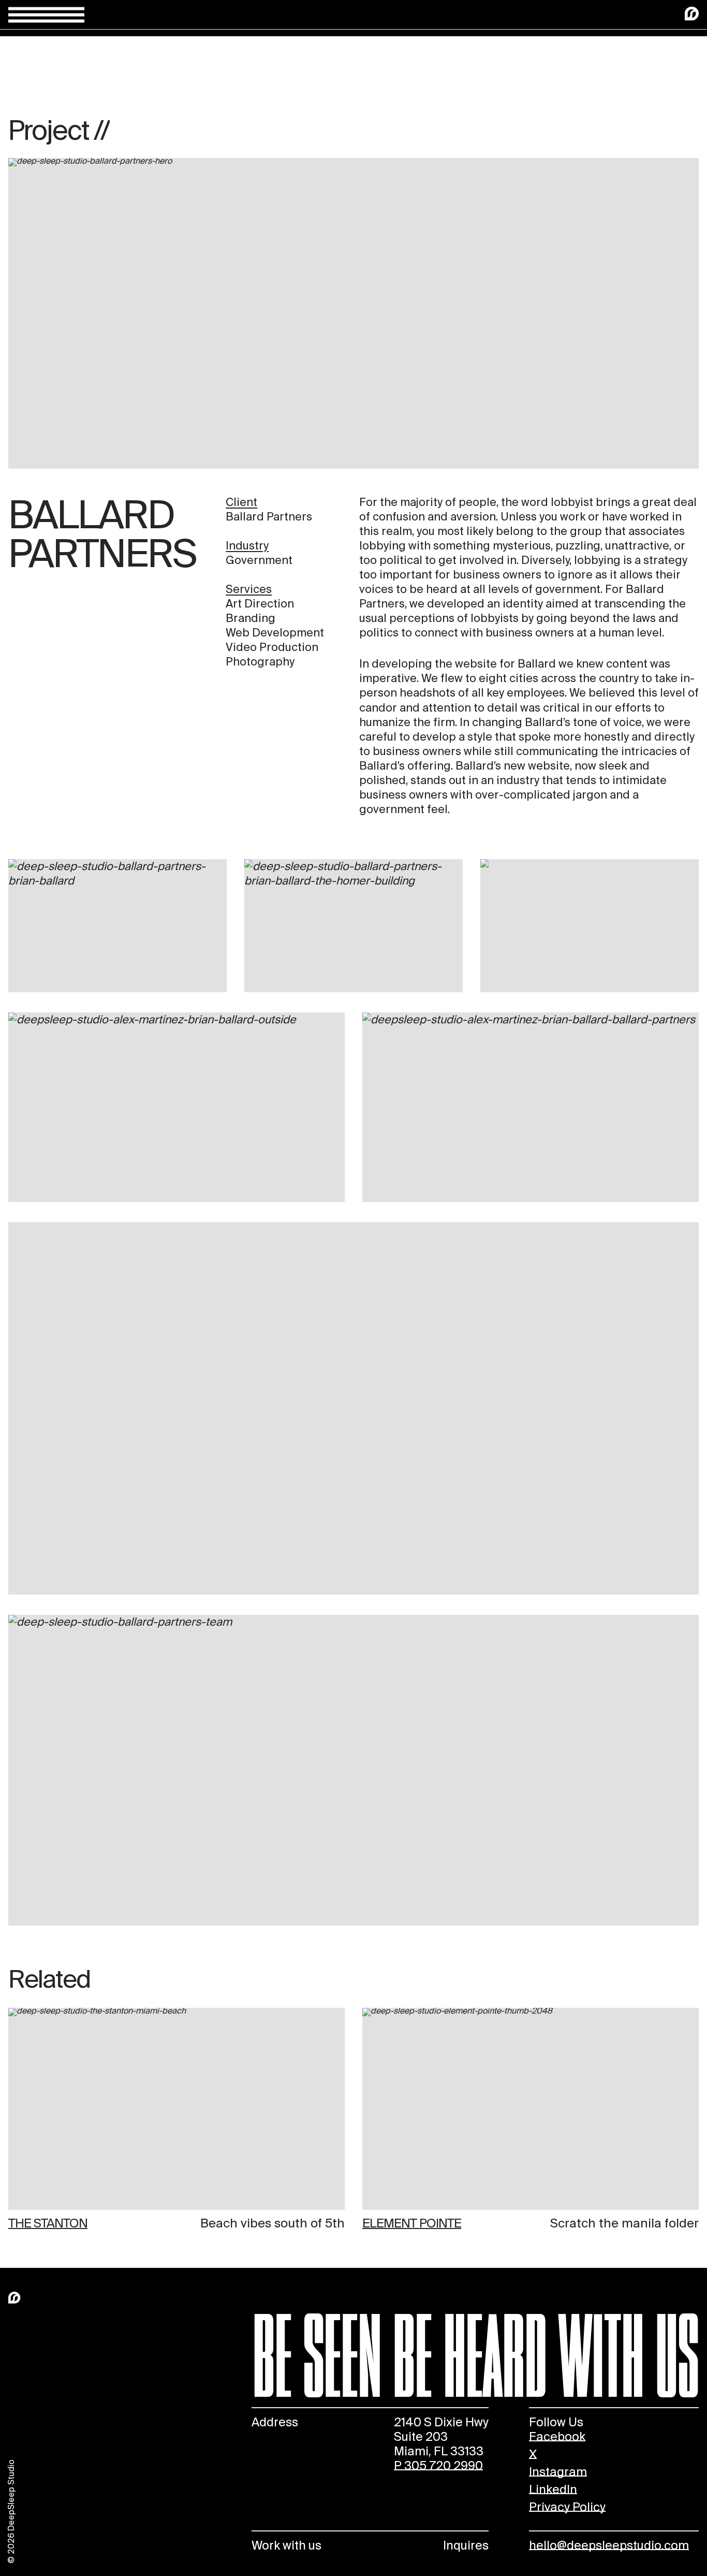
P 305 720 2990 (438, 2466)
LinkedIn (553, 2490)
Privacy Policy (567, 2507)
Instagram (558, 2472)
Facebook (557, 2437)
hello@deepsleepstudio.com (609, 2545)
